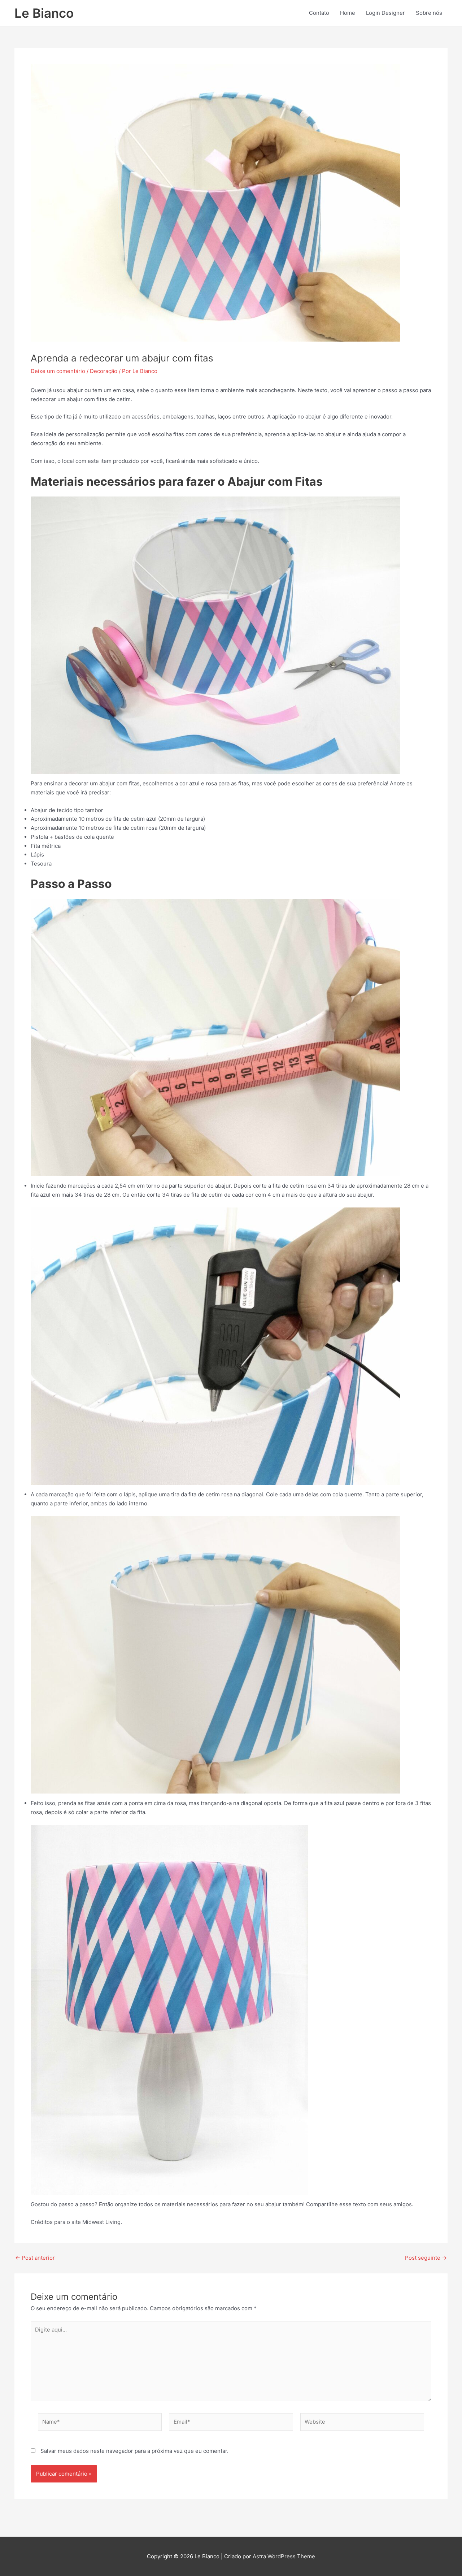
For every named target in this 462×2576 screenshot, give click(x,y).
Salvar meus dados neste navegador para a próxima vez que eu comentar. (134, 2451)
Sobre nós (429, 13)
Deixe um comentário (58, 371)
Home (348, 13)
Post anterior (35, 2258)
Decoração (104, 371)
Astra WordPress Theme (284, 2556)
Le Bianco (44, 13)
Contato (319, 13)
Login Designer (385, 13)
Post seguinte (426, 2258)
